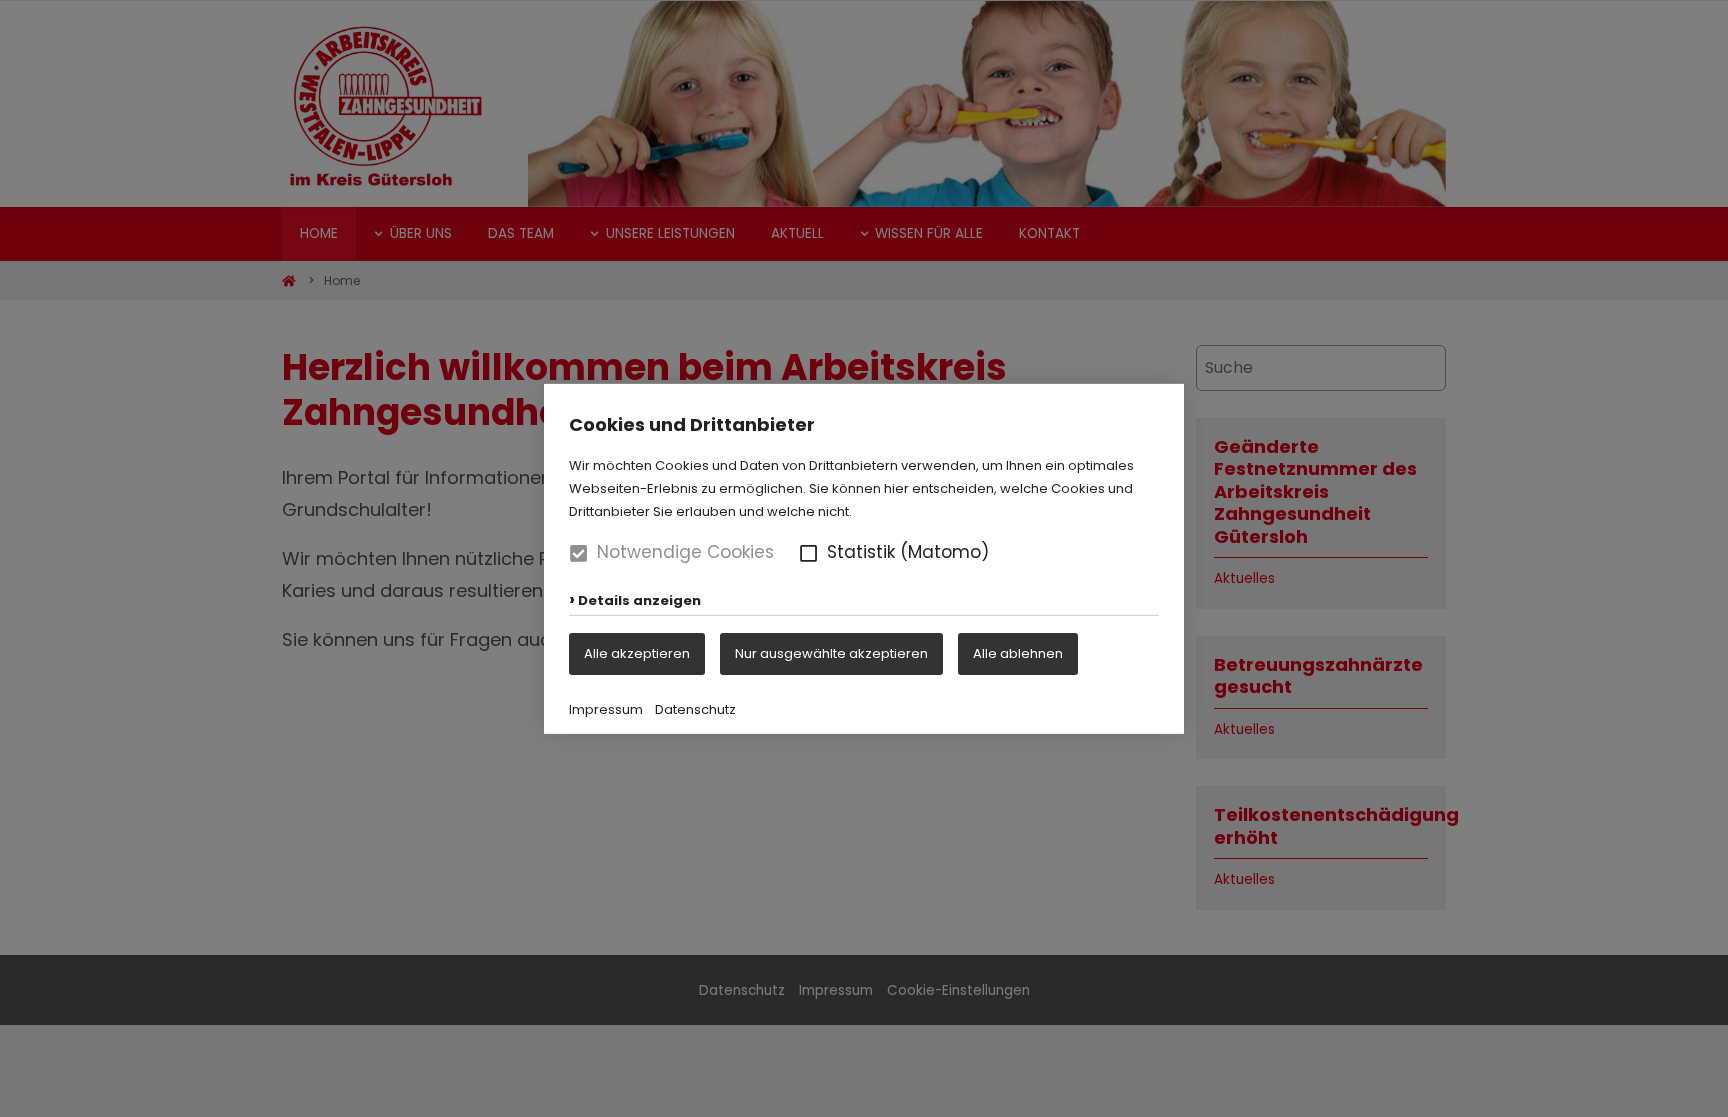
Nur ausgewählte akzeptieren (831, 652)
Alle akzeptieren (637, 652)
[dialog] (864, 558)
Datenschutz (695, 709)
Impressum (606, 709)
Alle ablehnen (1018, 652)
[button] (808, 552)
